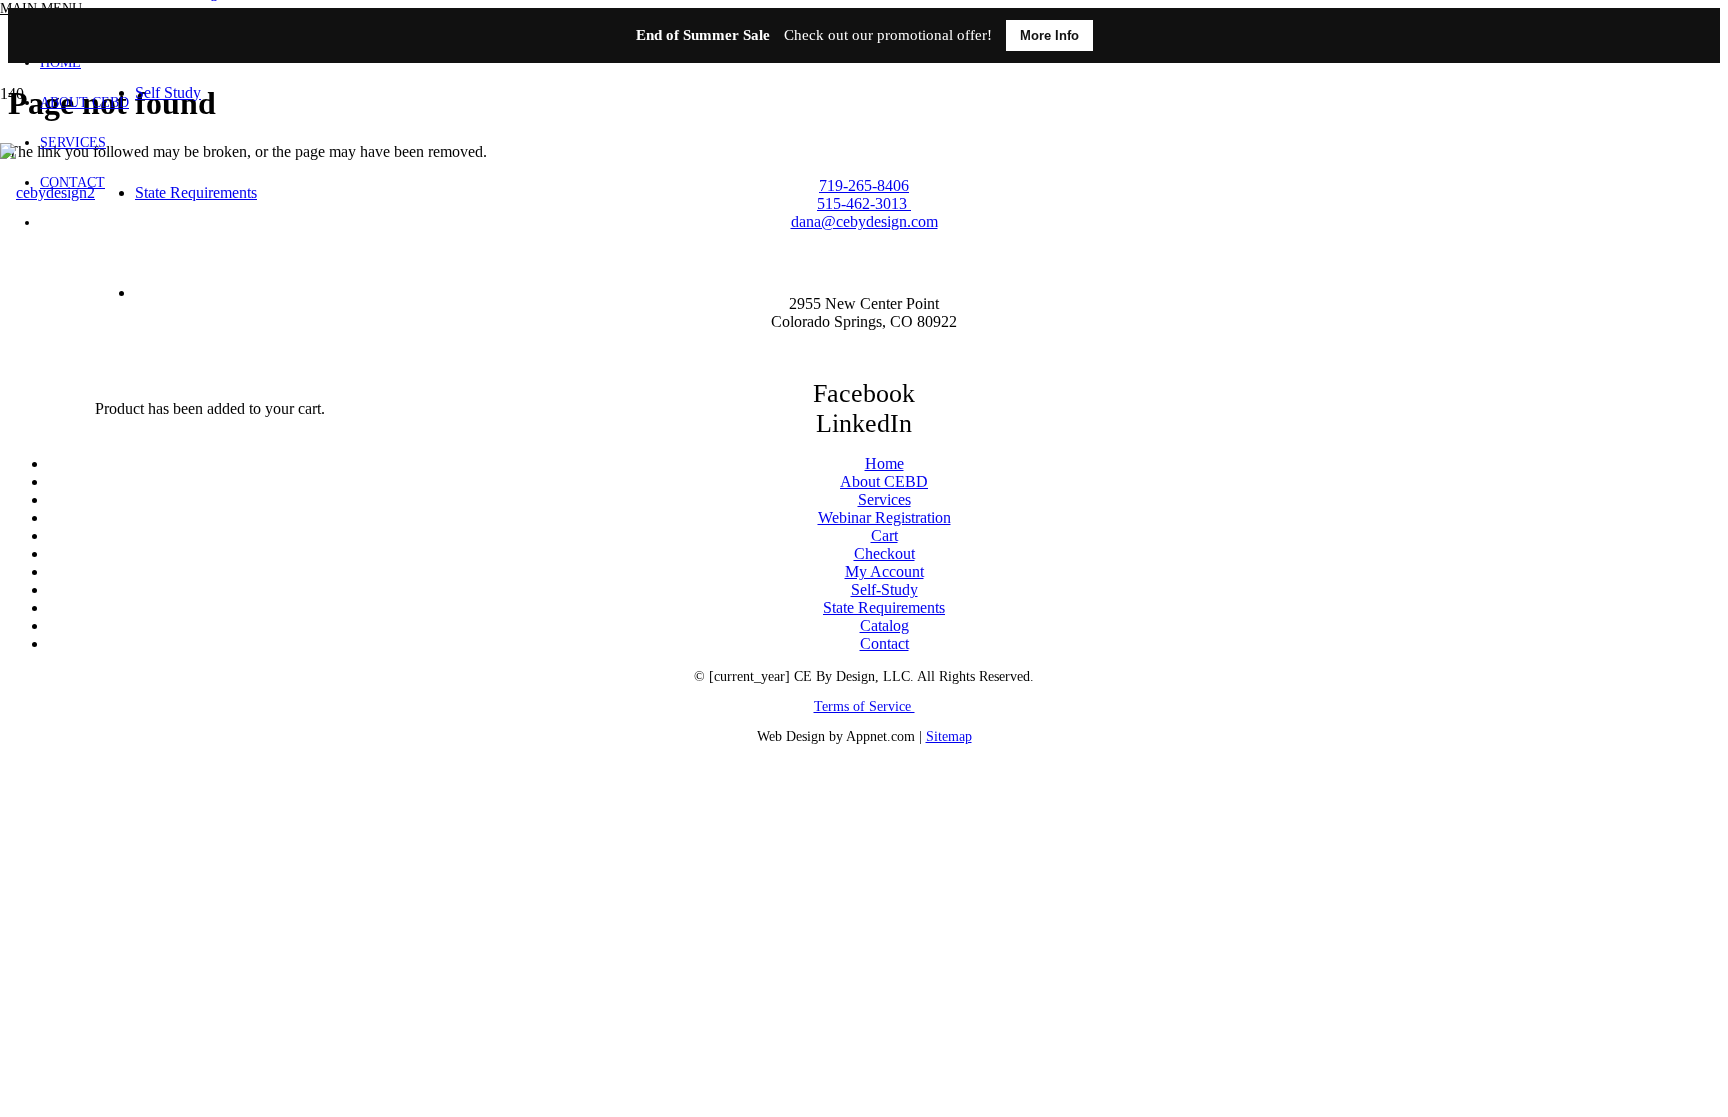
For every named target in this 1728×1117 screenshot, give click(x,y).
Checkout (884, 553)
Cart (884, 535)
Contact (884, 643)
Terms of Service (864, 706)
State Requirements (884, 607)
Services (884, 499)
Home (884, 463)
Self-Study (884, 589)
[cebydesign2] (47, 192)
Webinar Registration (884, 517)
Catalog (884, 625)
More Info (1049, 35)
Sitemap (949, 736)
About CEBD (884, 481)
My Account (884, 571)
